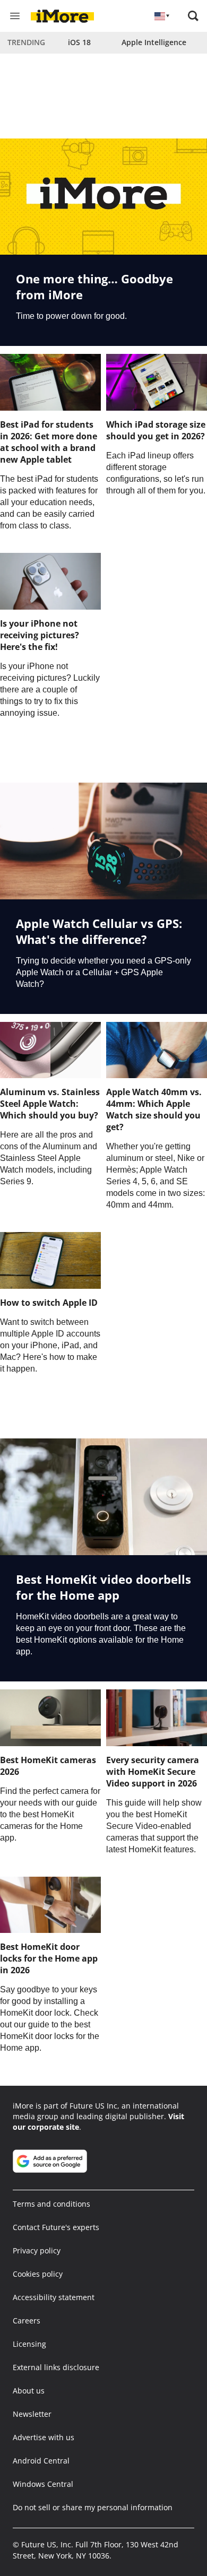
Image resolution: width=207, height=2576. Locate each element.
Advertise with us (44, 2437)
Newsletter (32, 2414)
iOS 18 (79, 42)
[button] (193, 16)
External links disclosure (56, 2367)
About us (29, 2391)
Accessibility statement (54, 2297)
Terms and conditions (51, 2204)
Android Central (41, 2461)
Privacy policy (37, 2250)
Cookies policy (38, 2274)
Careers (27, 2321)
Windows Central (43, 2484)
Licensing (29, 2344)
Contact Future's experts (56, 2227)
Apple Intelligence (154, 42)
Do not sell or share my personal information (93, 2507)
